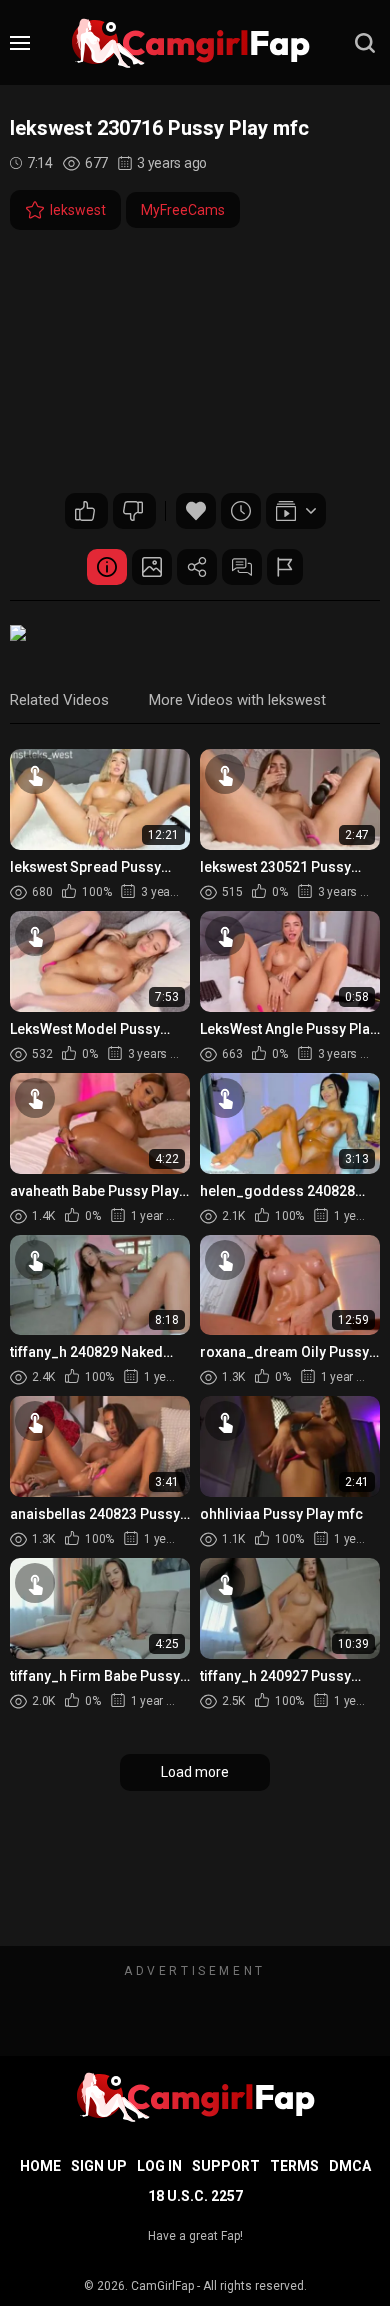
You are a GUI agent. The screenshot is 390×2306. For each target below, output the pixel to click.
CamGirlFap (162, 2286)
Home (40, 2166)
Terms (294, 2166)
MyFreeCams (183, 210)
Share (197, 567)
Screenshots (152, 567)
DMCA (350, 2166)
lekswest (78, 210)
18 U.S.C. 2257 (195, 2196)
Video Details (107, 567)
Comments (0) (242, 567)
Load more (195, 1772)
